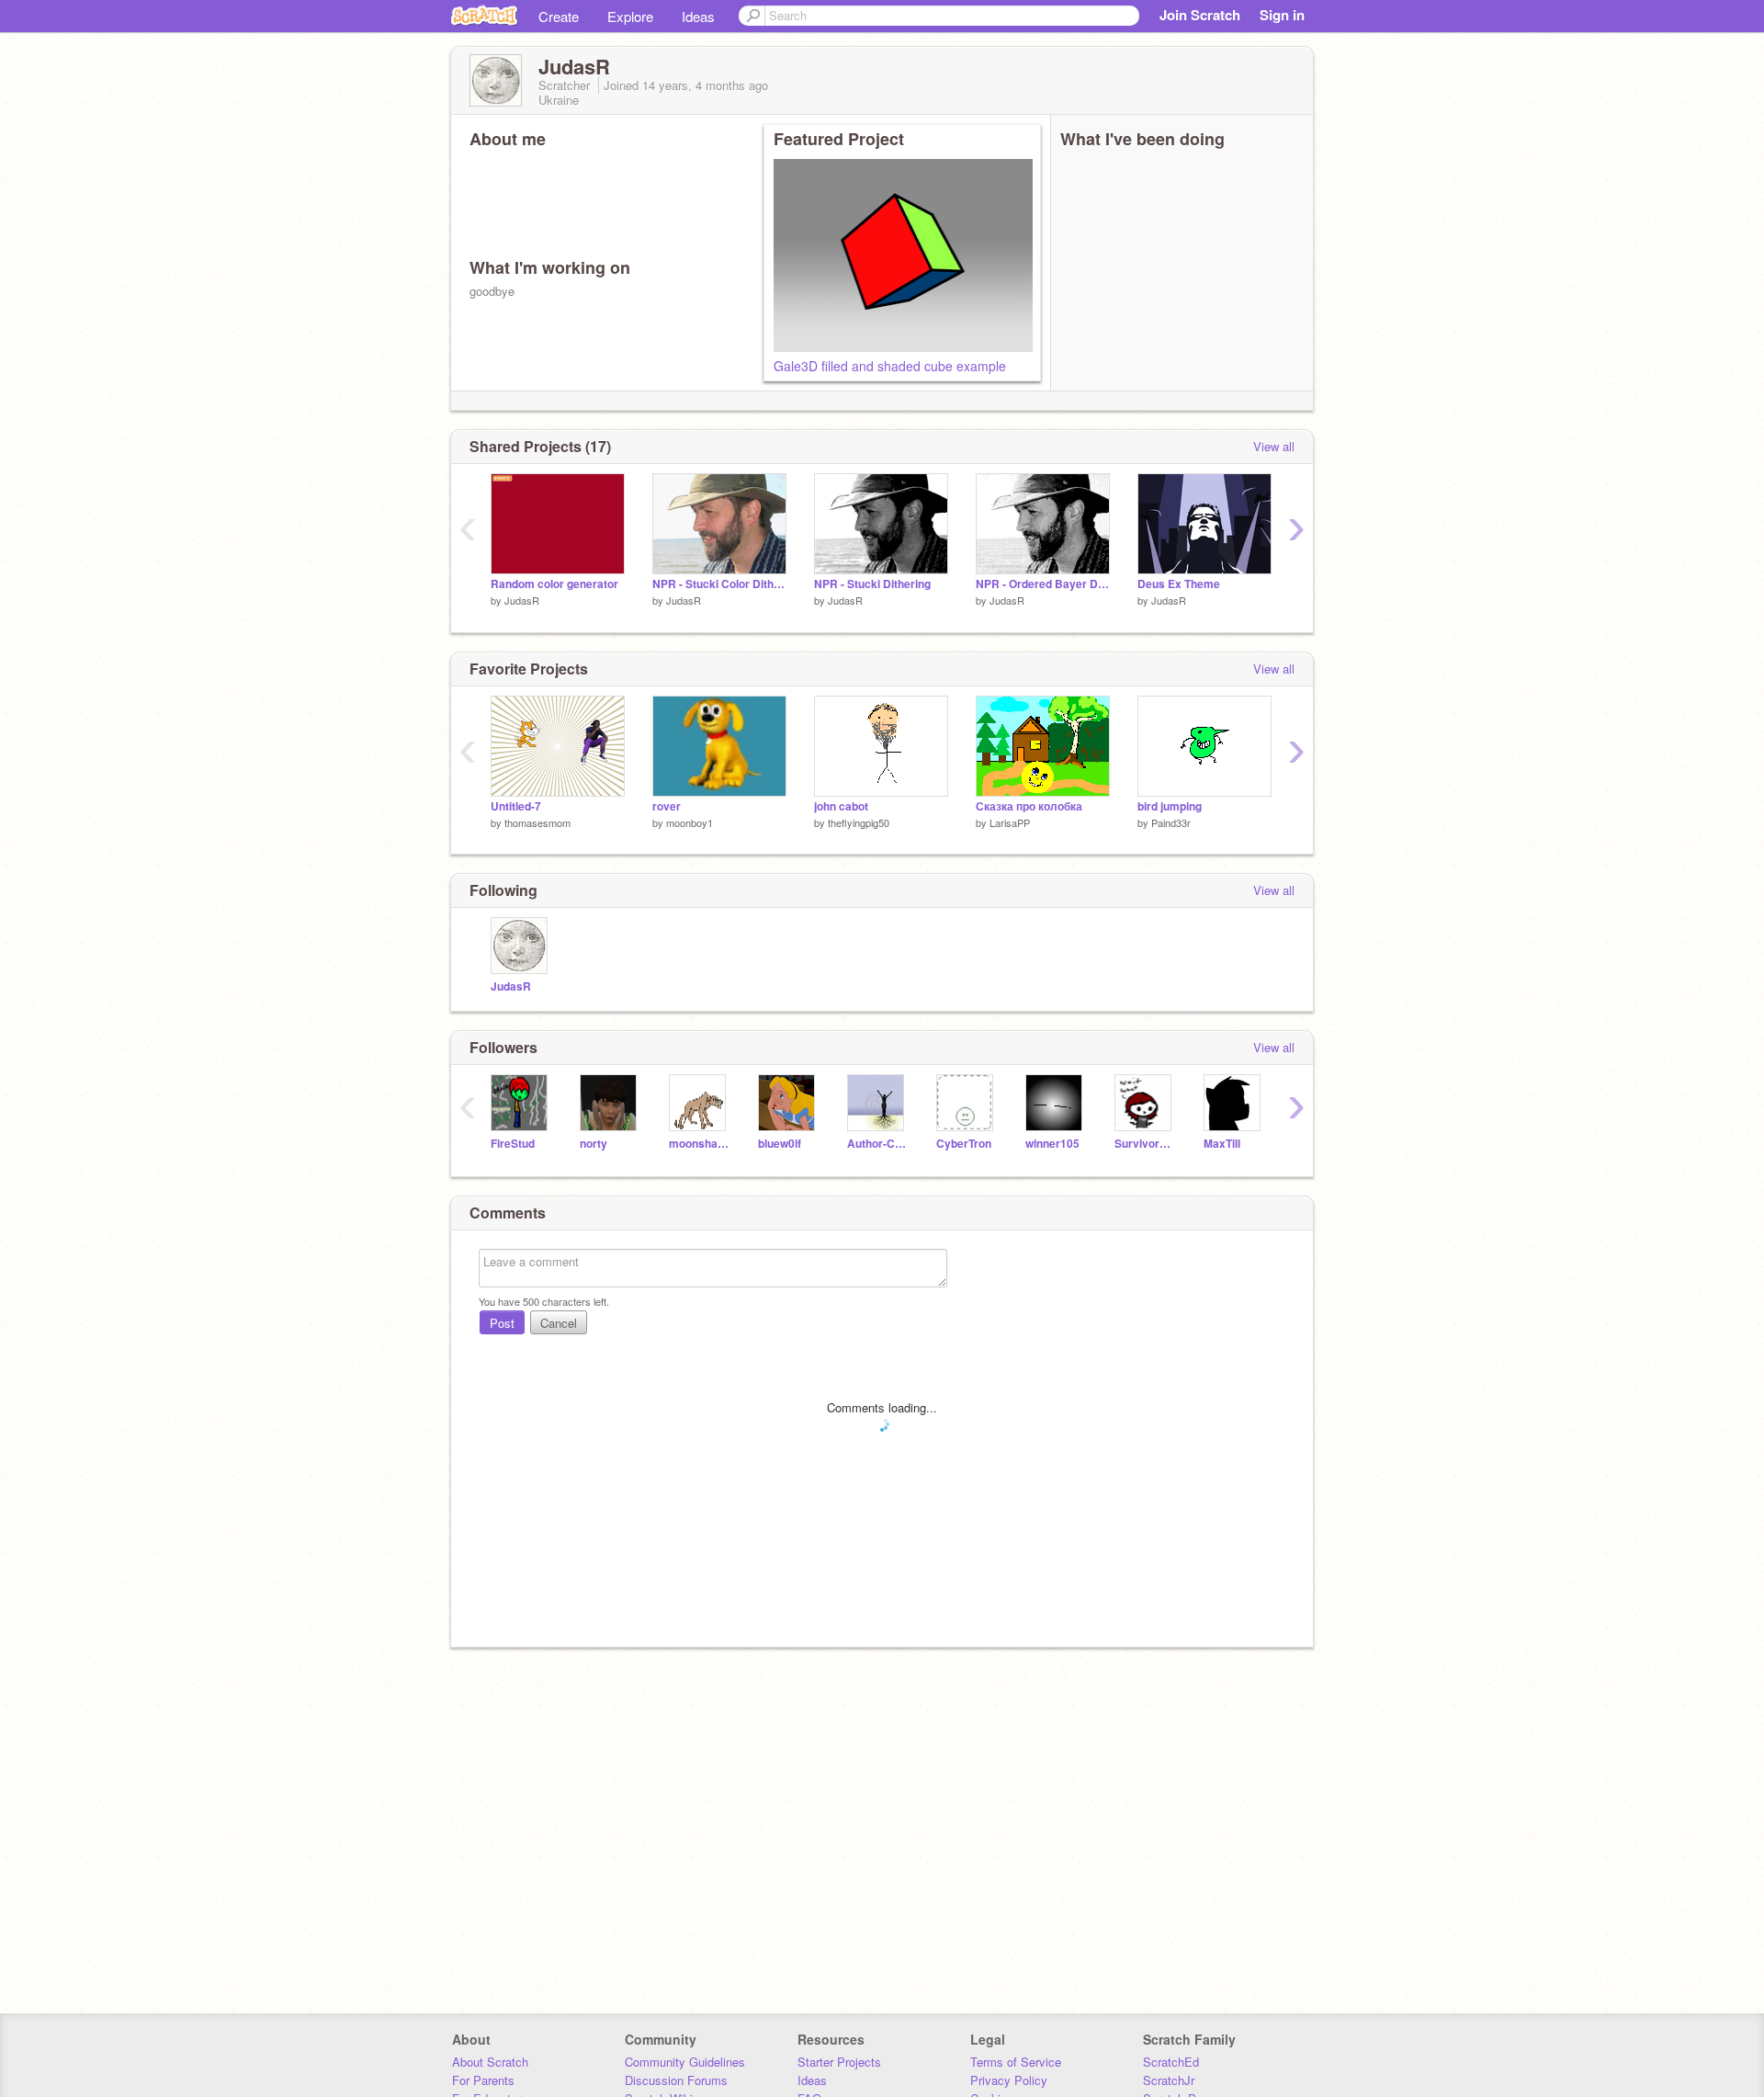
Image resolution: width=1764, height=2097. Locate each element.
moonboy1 (690, 822)
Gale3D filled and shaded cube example (890, 366)
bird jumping (1170, 806)
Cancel (559, 1323)
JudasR (522, 600)
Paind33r (1171, 822)
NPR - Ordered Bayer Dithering (1043, 584)
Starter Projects (839, 2062)
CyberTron (964, 1144)
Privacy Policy (1009, 2080)
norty (594, 1144)
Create (559, 16)
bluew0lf (780, 1144)
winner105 (1052, 1144)
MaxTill (1222, 1144)
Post (502, 1323)
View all (1274, 446)
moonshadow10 (700, 1144)
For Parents (483, 2080)
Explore (630, 16)
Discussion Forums (676, 2080)
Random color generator (554, 584)
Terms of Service (1016, 2062)
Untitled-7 (516, 806)
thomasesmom (537, 822)
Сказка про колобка (1029, 806)
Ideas (698, 16)
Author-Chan (878, 1144)
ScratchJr (1169, 2080)
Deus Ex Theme (1179, 584)
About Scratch (490, 2062)
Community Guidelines (685, 2062)
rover (667, 806)
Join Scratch (1200, 15)
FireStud (513, 1144)
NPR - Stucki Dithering (872, 584)
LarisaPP (1010, 822)
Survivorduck (1145, 1144)
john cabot (841, 806)
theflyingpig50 (859, 822)
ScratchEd (1171, 2062)
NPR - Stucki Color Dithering (719, 584)
